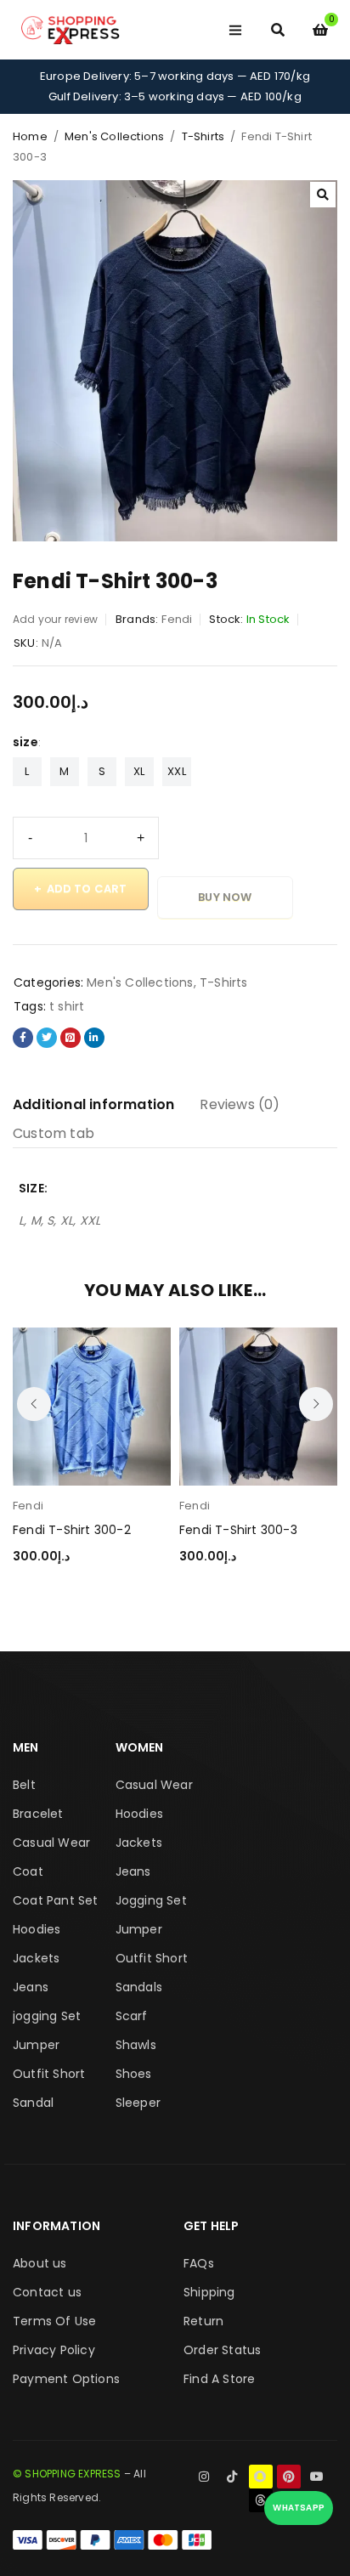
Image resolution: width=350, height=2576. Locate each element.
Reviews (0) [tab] (240, 1104)
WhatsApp (299, 2508)
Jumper (36, 2045)
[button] (323, 195)
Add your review (55, 619)
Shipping (209, 2292)
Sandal (33, 2103)
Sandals (139, 1987)
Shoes (134, 2074)
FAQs (199, 2263)
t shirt (67, 1006)
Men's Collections (114, 136)
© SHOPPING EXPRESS (67, 2474)
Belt (24, 1785)
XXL (177, 771)
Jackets (36, 1958)
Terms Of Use (54, 2321)
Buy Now (225, 897)
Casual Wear (51, 1843)
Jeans (31, 1987)
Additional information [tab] (93, 1104)
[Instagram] (204, 2477)
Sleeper (138, 2103)
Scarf (132, 2016)
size (25, 742)
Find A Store (219, 2379)
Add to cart (87, 889)
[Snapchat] (261, 2477)
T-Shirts (203, 136)
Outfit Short (49, 2074)
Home (30, 136)
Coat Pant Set (56, 1900)
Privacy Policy (54, 2350)
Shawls (136, 2045)
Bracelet (38, 1814)
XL (139, 771)
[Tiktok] (232, 2477)
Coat (28, 1871)
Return (203, 2321)
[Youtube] (317, 2477)
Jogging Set (151, 1900)
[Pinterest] (289, 2477)
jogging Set (47, 2016)
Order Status (222, 2350)
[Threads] (261, 2500)
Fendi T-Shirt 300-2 (72, 1530)
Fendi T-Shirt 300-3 (238, 1530)
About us (40, 2263)
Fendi (177, 619)
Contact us (47, 2292)
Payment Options (66, 2379)
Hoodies (37, 1929)
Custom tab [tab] (54, 1133)
